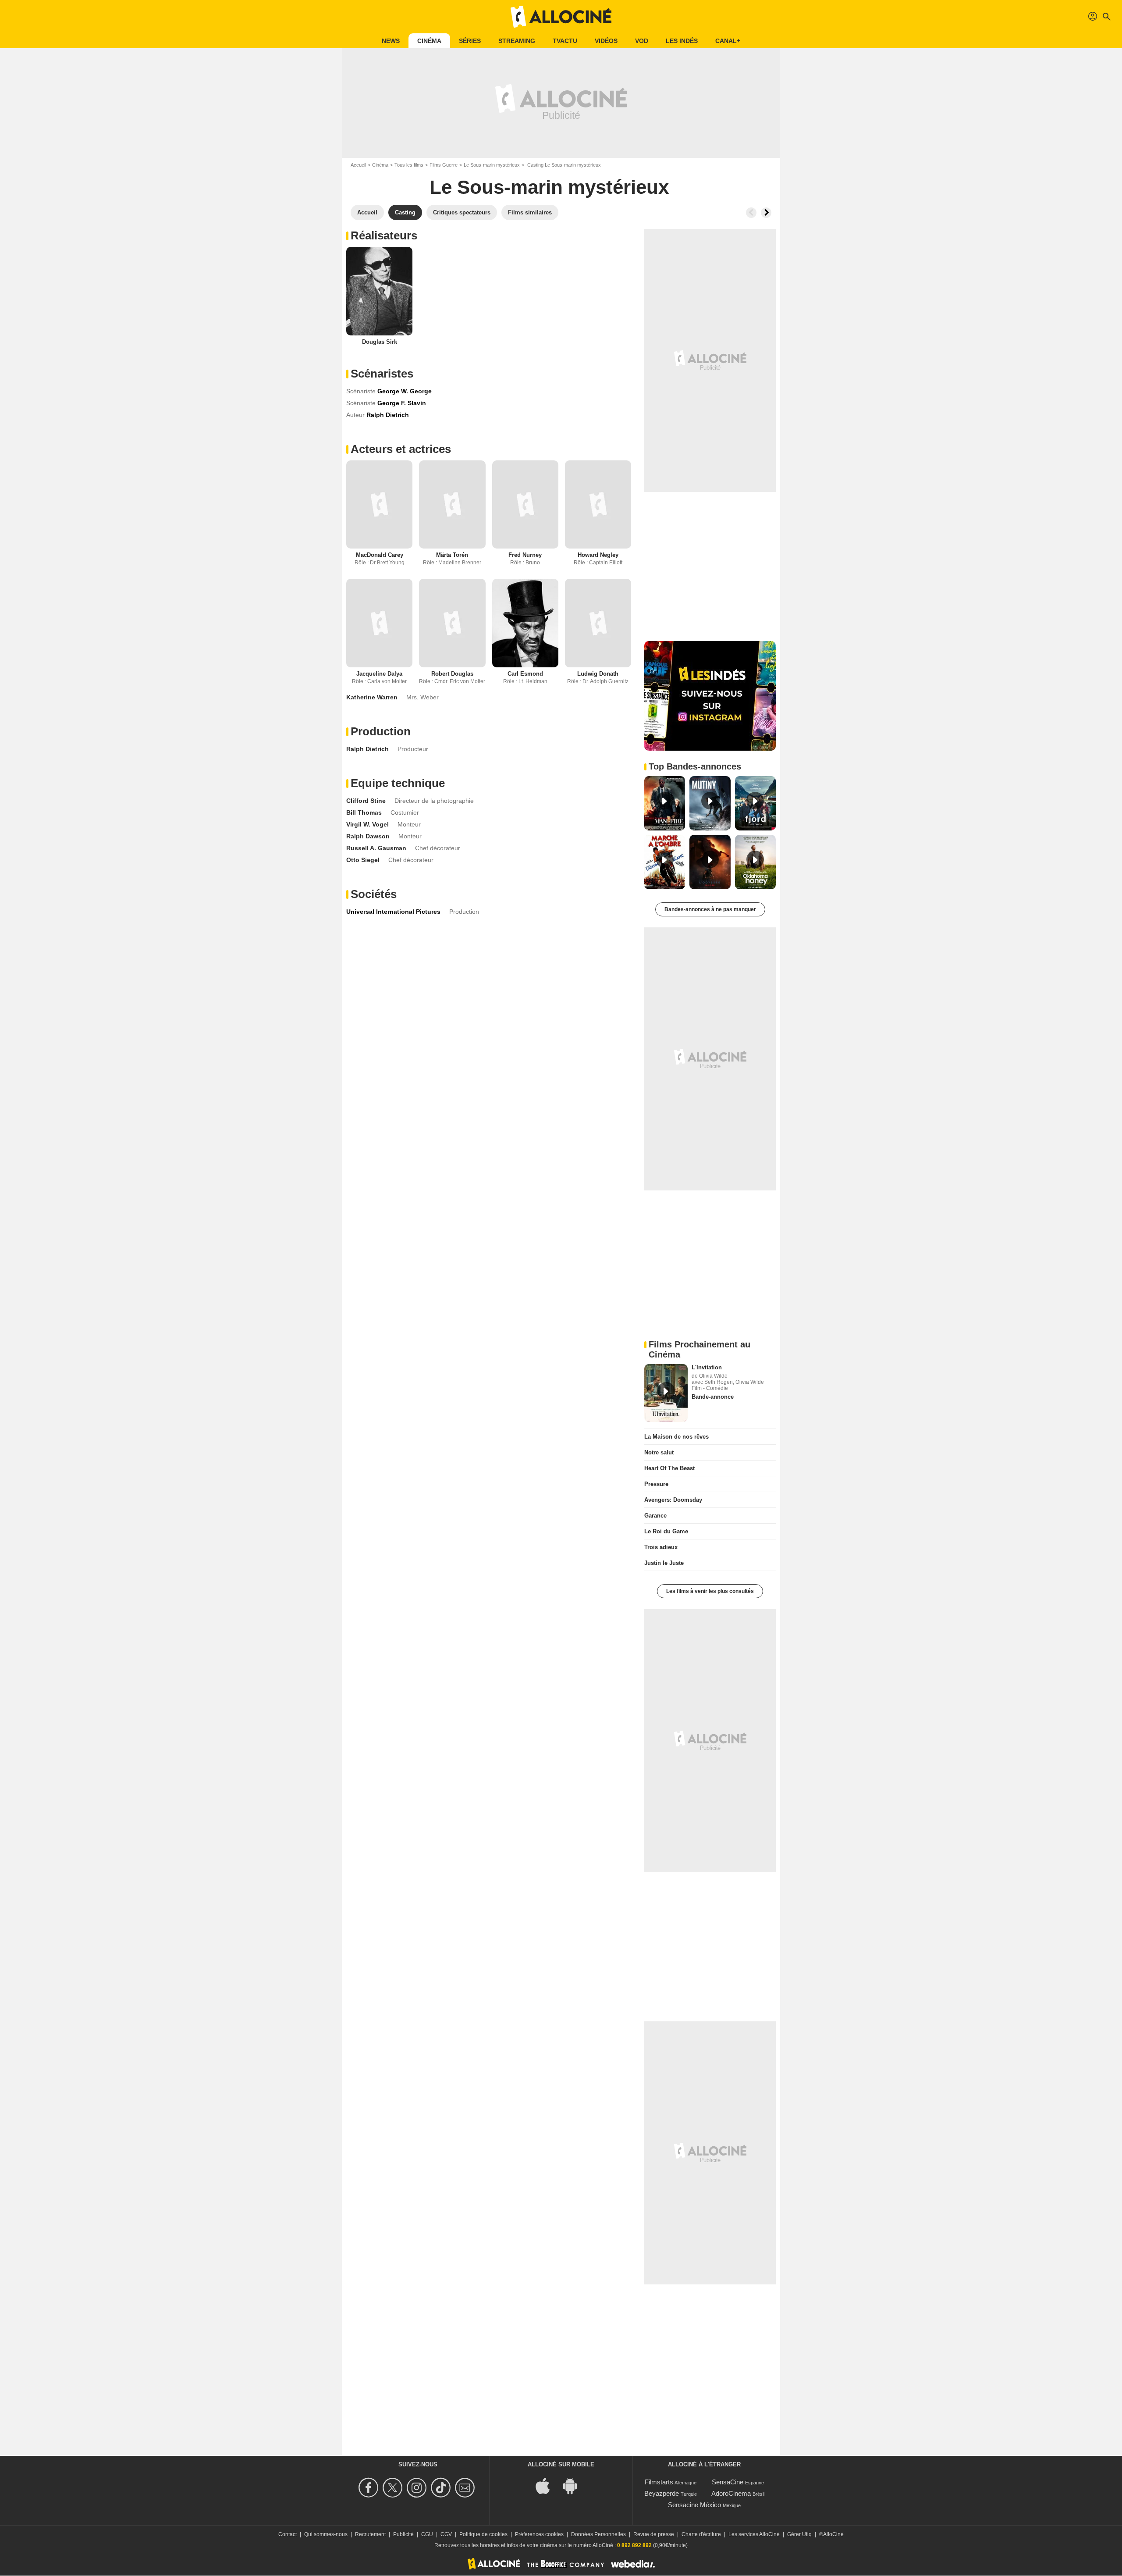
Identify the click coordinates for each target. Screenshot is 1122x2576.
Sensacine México (694, 2505)
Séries (470, 41)
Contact (288, 2534)
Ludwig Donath (598, 674)
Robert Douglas (452, 674)
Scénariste (361, 391)
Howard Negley (598, 555)
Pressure (656, 1484)
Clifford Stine (366, 801)
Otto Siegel (363, 860)
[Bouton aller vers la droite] (766, 213)
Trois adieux (661, 1547)
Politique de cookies (483, 2534)
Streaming (517, 41)
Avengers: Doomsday (673, 1500)
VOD (642, 41)
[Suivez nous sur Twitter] (394, 2488)
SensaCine (728, 2482)
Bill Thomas (364, 812)
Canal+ (728, 41)
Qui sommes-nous (326, 2534)
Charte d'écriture (701, 2534)
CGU (427, 2534)
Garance (655, 1516)
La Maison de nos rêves (676, 1437)
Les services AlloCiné (754, 2534)
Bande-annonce (713, 1397)
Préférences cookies (539, 2534)
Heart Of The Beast (669, 1468)
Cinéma (429, 41)
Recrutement (370, 2534)
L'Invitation (707, 1367)
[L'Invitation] (666, 1393)
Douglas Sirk (380, 342)
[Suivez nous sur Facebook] (370, 2488)
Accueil (358, 165)
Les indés (682, 41)
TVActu (565, 41)
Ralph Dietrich (367, 749)
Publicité (403, 2534)
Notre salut (659, 1452)
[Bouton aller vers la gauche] (751, 213)
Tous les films (409, 165)
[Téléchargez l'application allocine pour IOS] (547, 2485)
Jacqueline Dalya (379, 674)
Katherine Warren (372, 697)
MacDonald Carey (380, 555)
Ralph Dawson (368, 836)
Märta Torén (452, 555)
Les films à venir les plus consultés (710, 1591)
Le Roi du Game (666, 1531)
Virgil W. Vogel (367, 824)
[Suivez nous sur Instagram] (418, 2488)
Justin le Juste (664, 1563)
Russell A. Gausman (376, 848)
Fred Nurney (525, 555)
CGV (446, 2534)
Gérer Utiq (799, 2534)
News (391, 41)
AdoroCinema (731, 2493)
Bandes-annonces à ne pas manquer (710, 909)
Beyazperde (662, 2493)
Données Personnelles (598, 2534)
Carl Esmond (525, 674)
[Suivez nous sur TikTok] (442, 2488)
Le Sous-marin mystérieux (492, 165)
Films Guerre (444, 165)
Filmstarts (659, 2482)
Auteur (355, 415)
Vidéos (606, 41)
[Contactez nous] (466, 2488)
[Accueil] (561, 17)
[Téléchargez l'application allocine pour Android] (575, 2485)
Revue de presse (654, 2534)
